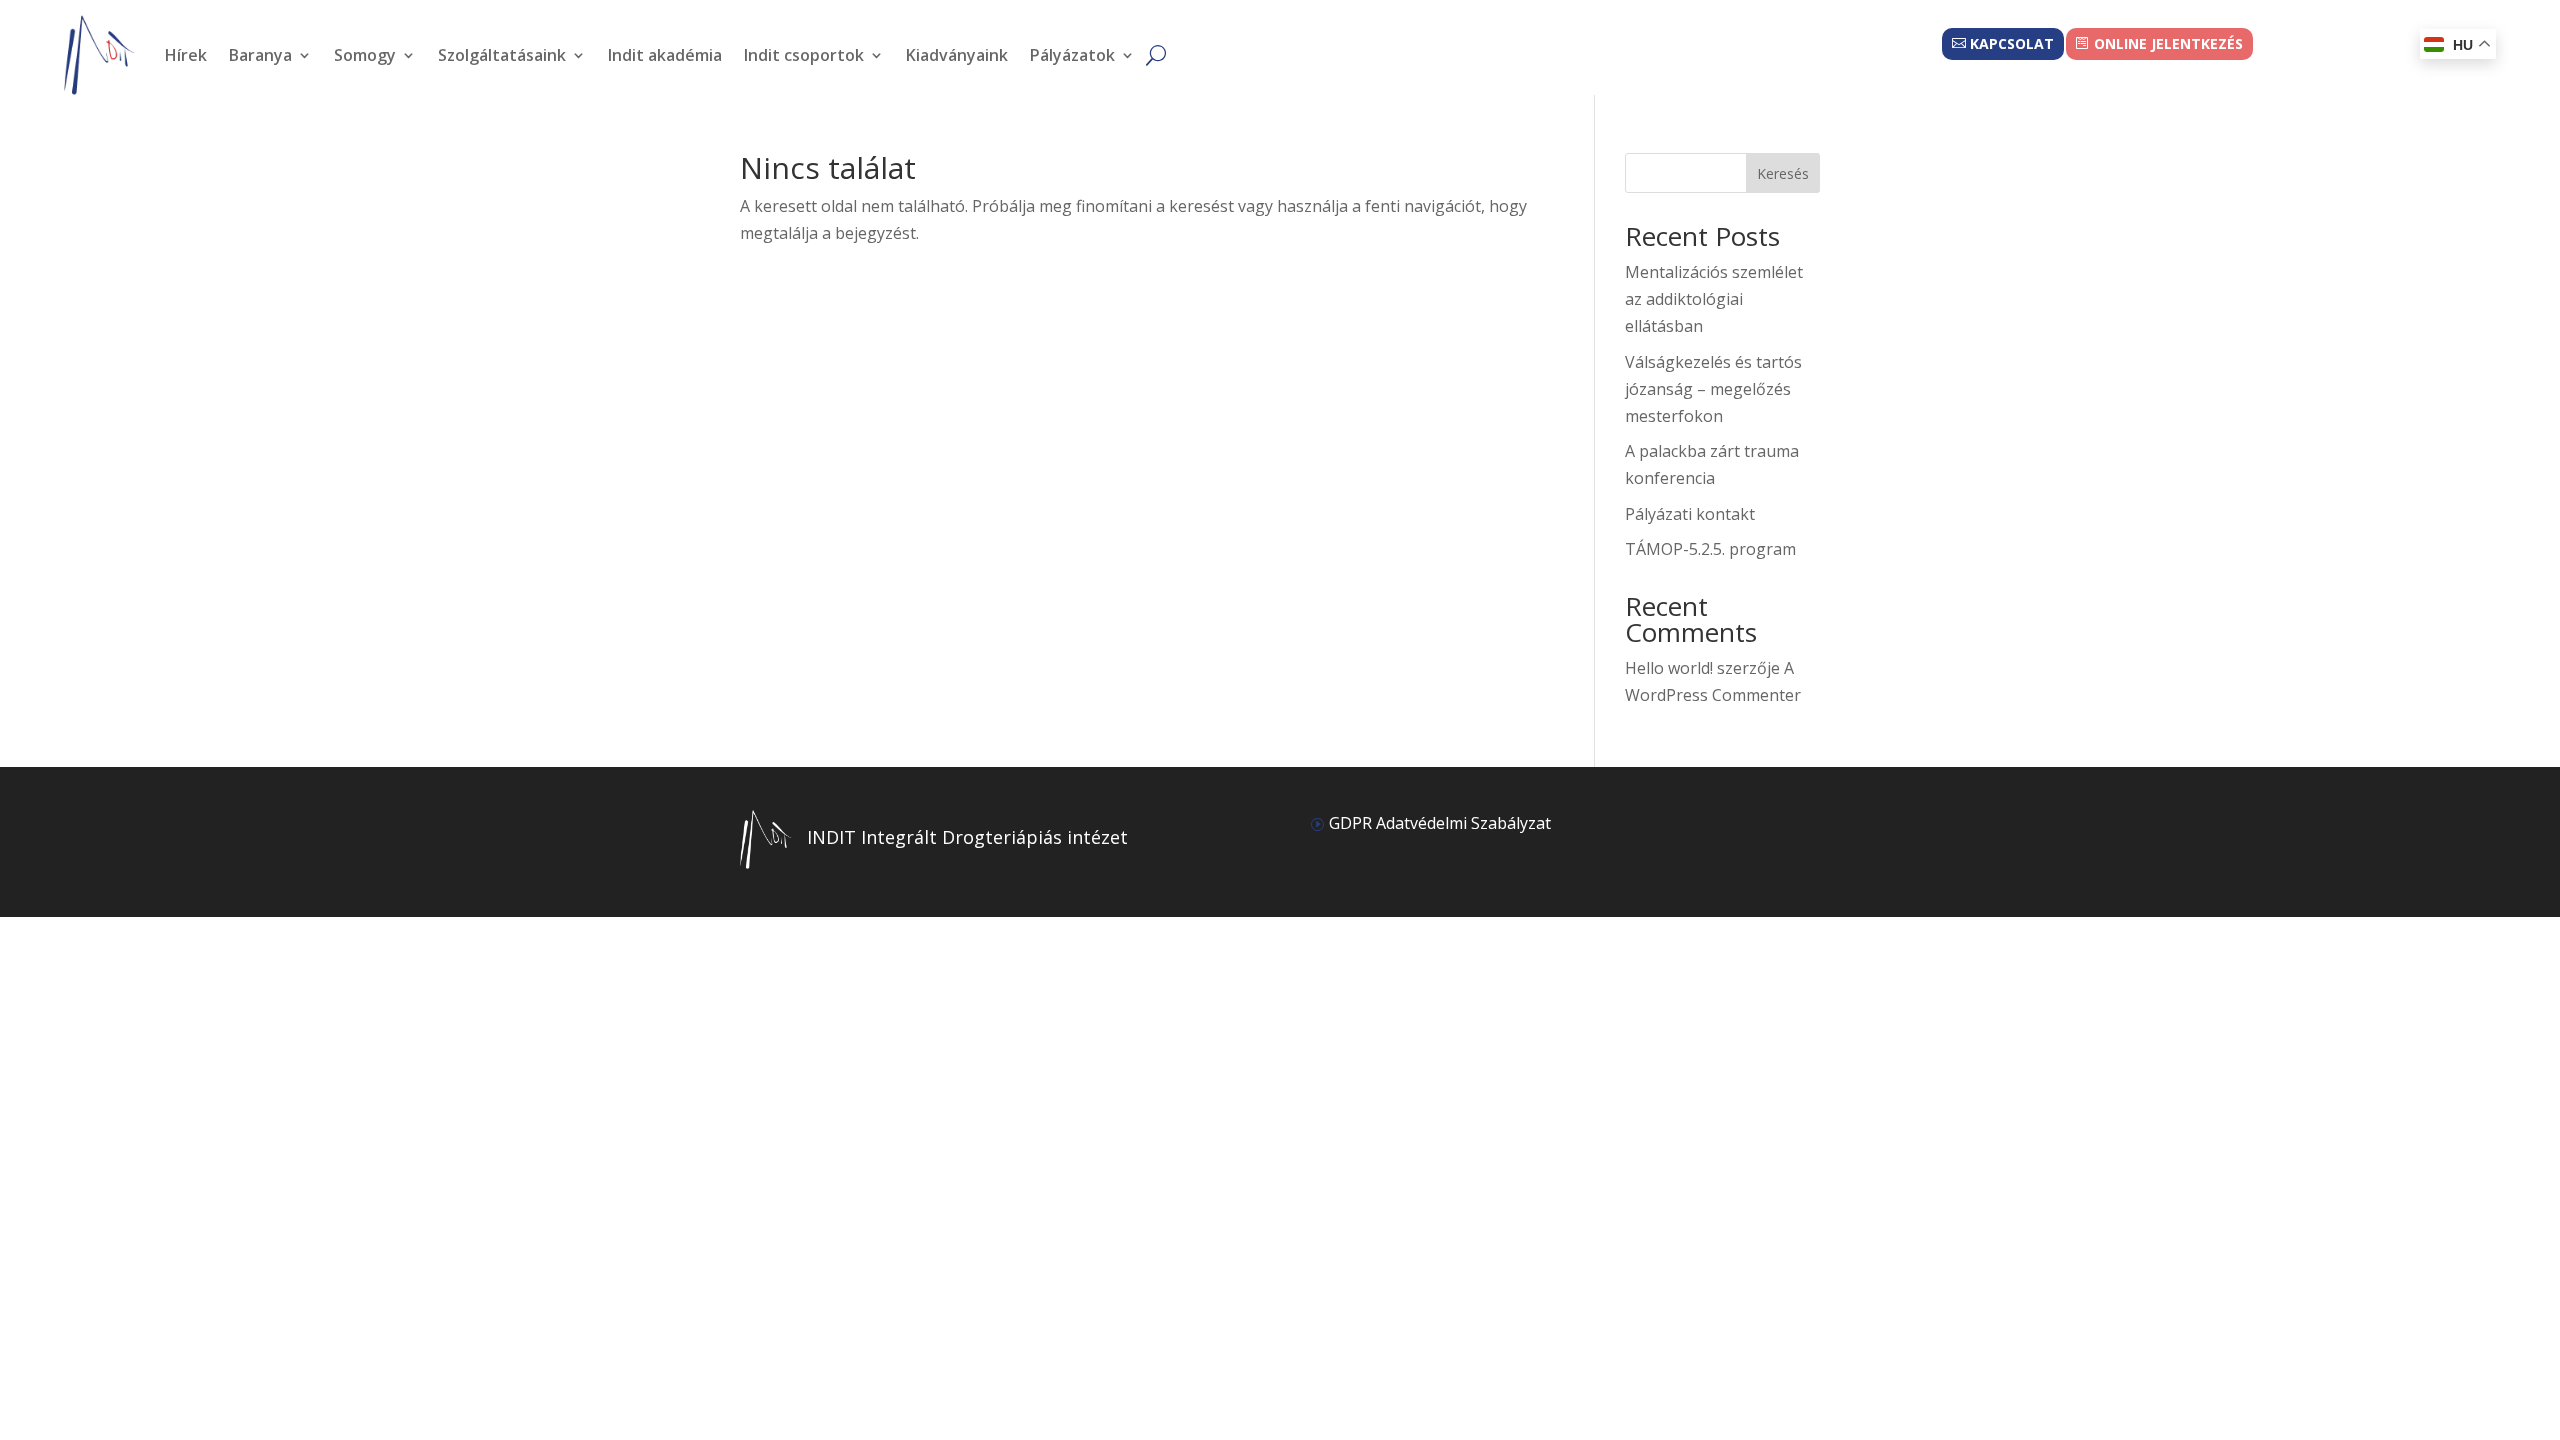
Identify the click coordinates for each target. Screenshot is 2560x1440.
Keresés (1783, 173)
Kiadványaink (957, 55)
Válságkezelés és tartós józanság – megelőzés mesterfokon (1713, 389)
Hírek (186, 55)
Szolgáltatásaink (502, 55)
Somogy (365, 55)
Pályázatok (1072, 55)
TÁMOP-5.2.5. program (1710, 549)
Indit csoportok (804, 55)
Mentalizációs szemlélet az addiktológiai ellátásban (1714, 299)
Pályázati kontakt (1690, 514)
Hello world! (1669, 668)
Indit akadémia (665, 55)
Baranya (260, 55)
